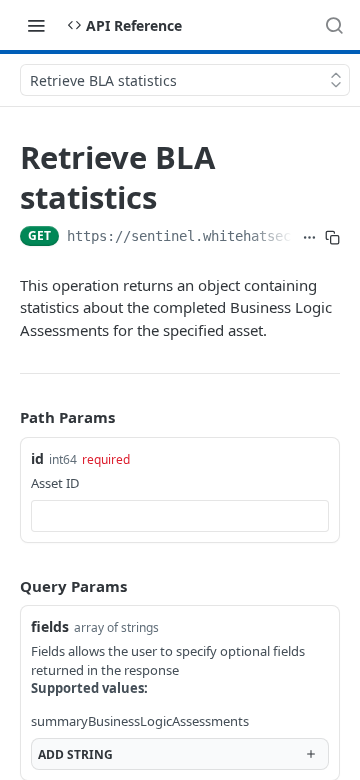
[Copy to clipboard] (332, 238)
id (37, 458)
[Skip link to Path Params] (6, 417)
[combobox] (180, 516)
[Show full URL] (309, 238)
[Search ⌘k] (334, 25)
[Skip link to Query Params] (6, 586)
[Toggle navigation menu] (36, 25)
